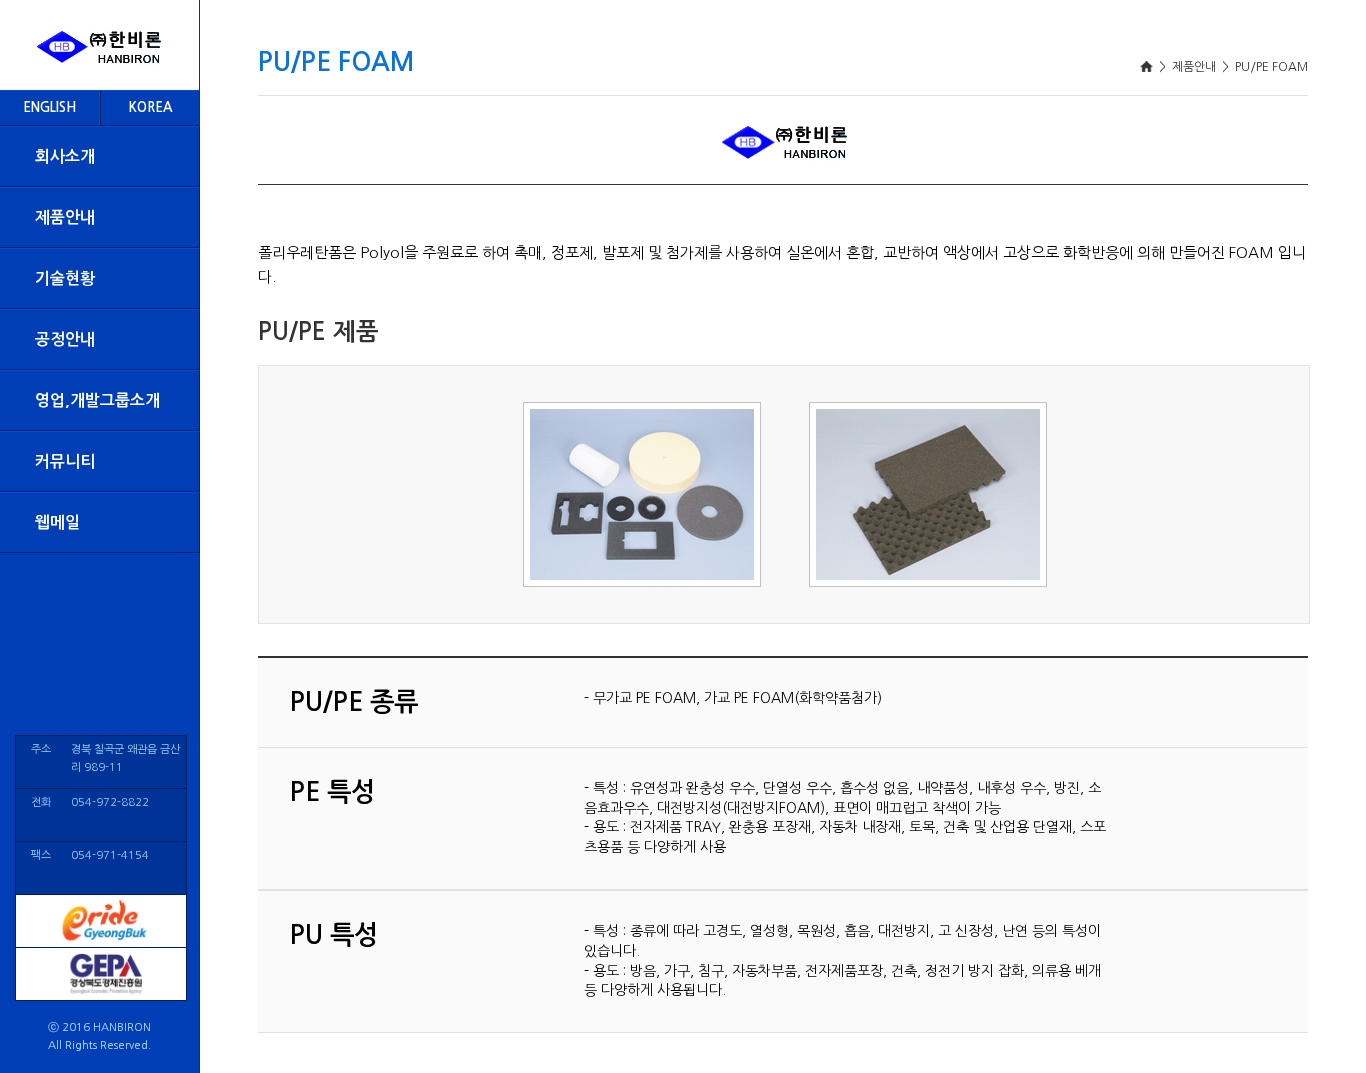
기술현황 (65, 278)
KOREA (150, 107)
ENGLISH (49, 107)
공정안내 (65, 339)
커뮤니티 (65, 461)
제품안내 (65, 217)
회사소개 (65, 156)
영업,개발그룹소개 (97, 400)
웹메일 (57, 522)
